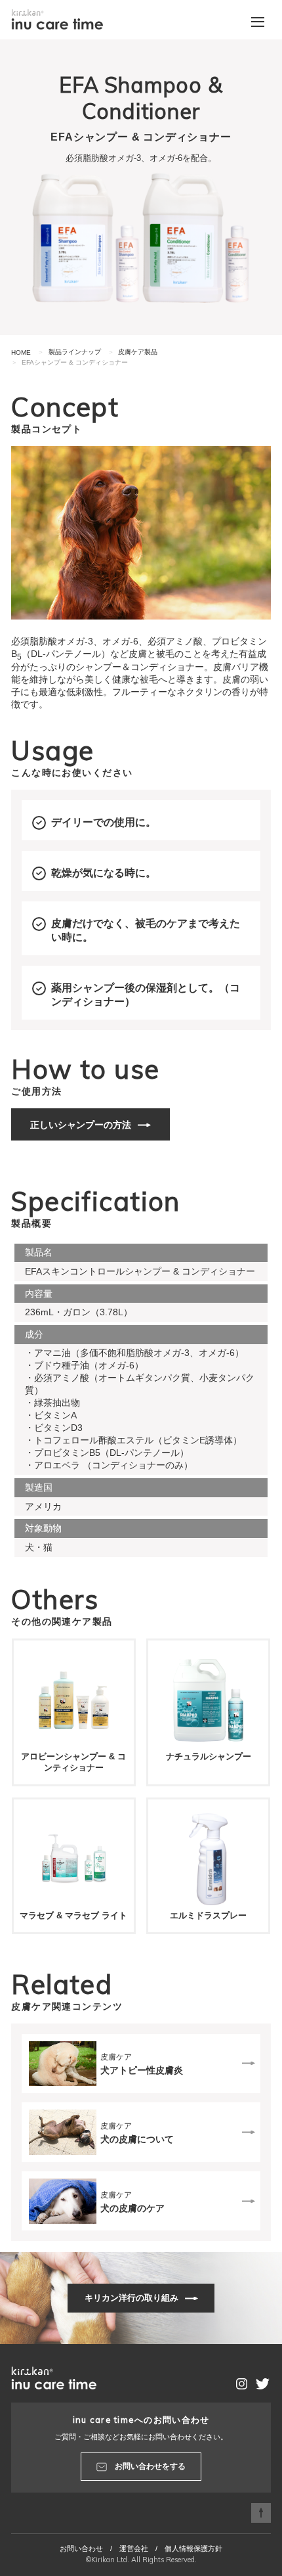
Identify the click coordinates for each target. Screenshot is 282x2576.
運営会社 (134, 2548)
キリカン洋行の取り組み (131, 2298)
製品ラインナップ (75, 352)
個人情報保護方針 (193, 2548)
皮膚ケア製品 (138, 352)
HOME (21, 352)
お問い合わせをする (150, 2466)
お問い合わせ (81, 2548)
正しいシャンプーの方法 (81, 1125)
